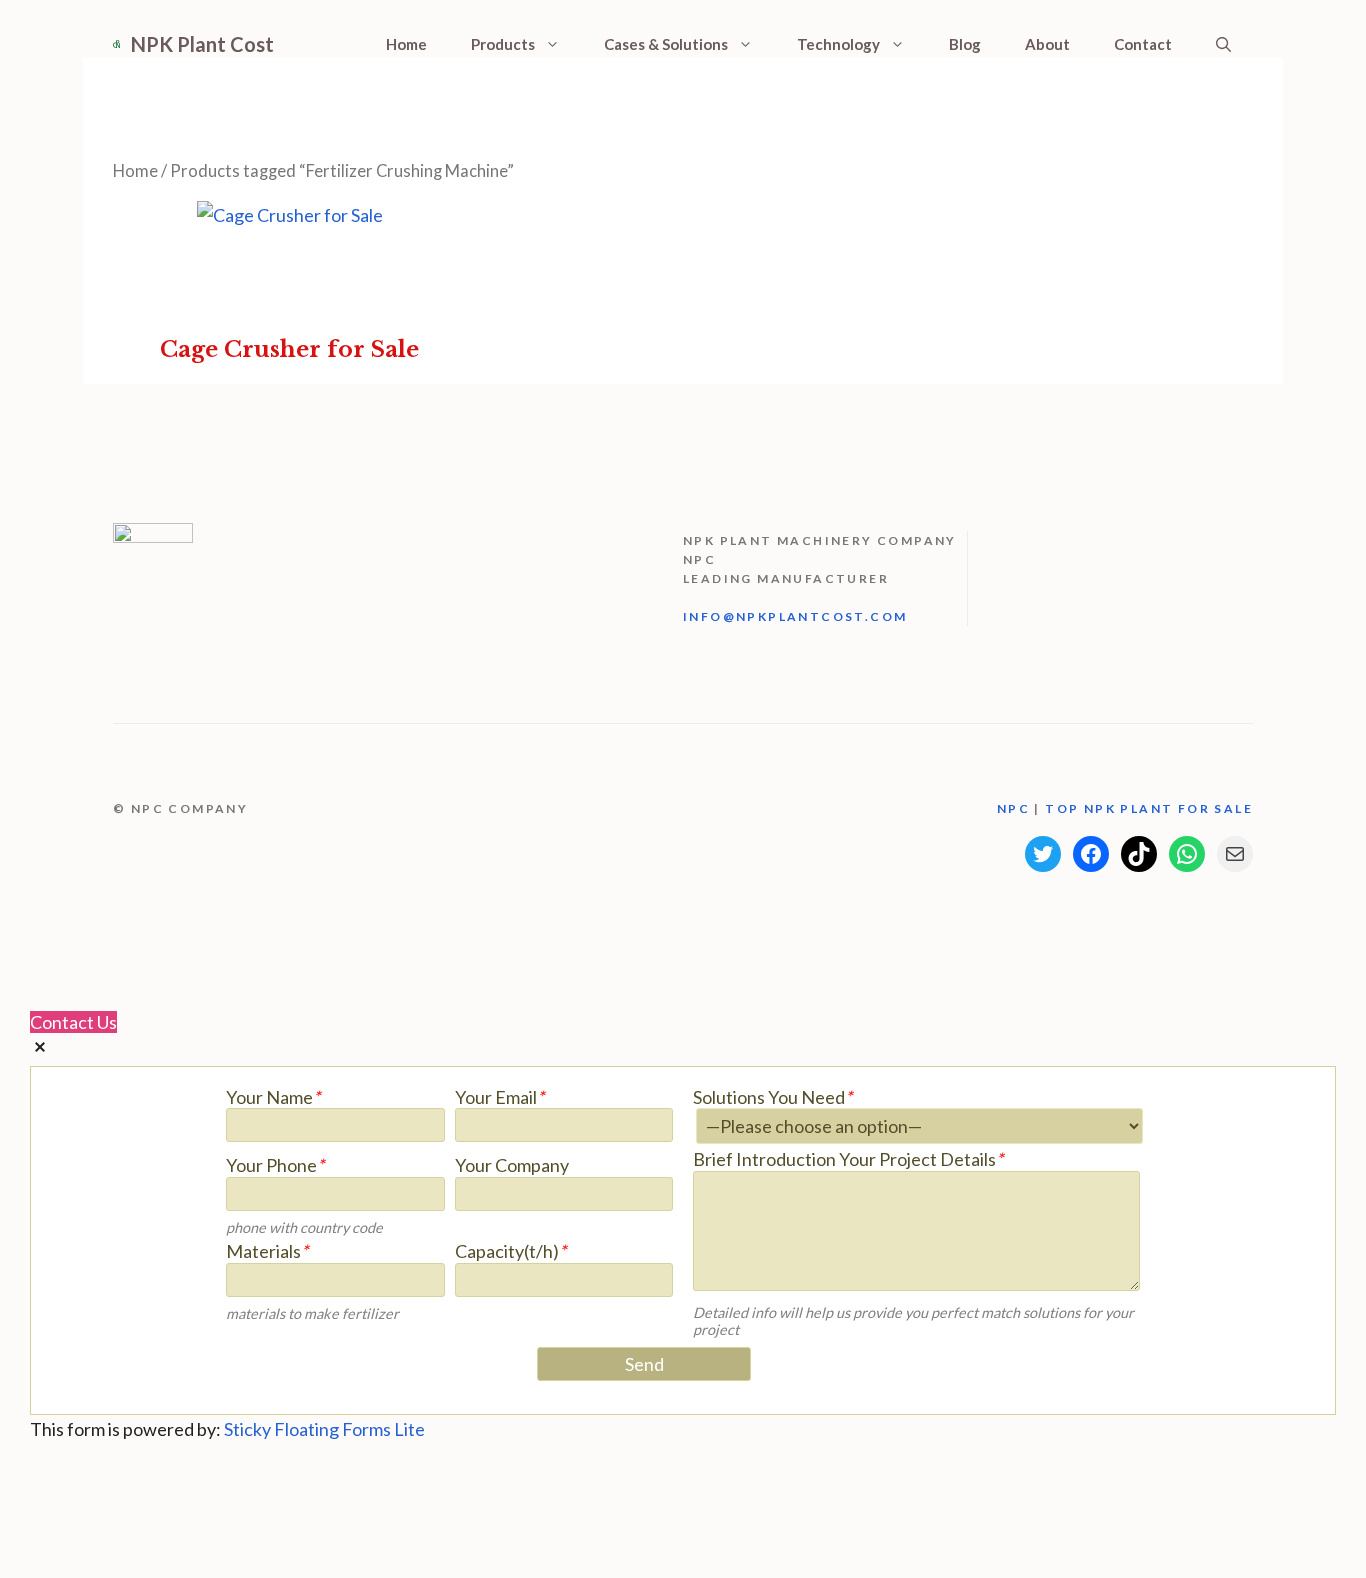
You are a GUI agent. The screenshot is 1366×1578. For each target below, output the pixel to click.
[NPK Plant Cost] (117, 44)
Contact (1143, 44)
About (1047, 44)
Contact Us (73, 1022)
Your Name (273, 1097)
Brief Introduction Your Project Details (848, 1159)
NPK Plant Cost (202, 44)
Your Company (512, 1165)
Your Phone (275, 1165)
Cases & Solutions (666, 44)
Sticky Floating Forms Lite (324, 1429)
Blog (965, 44)
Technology (838, 44)
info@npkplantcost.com (795, 616)
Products (503, 44)
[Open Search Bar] (1223, 44)
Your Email (499, 1097)
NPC (1016, 808)
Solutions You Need (772, 1097)
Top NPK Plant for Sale (1149, 808)
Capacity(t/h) (510, 1251)
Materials (267, 1251)
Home (406, 44)
